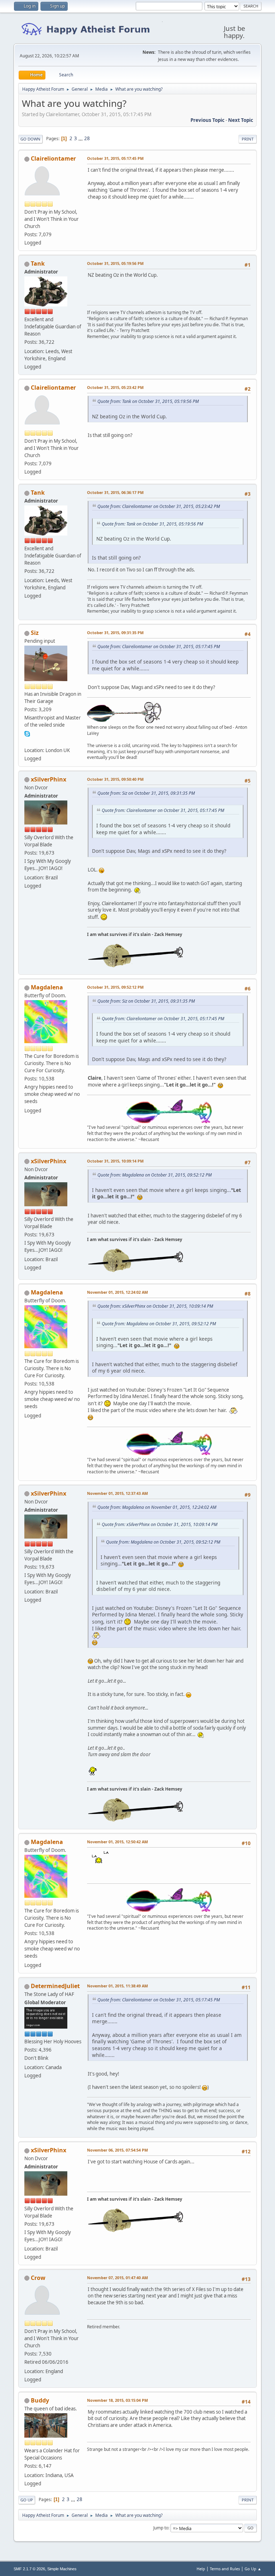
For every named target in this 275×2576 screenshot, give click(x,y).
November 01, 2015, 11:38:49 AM (117, 1986)
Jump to (161, 2528)
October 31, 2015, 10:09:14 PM (115, 1161)
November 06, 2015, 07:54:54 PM (117, 2150)
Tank (38, 263)
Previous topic (208, 120)
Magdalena (47, 987)
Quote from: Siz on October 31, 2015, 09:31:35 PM (146, 793)
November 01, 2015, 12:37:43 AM (117, 1493)
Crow (38, 2278)
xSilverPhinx (49, 779)
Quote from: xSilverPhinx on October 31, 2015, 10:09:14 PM (155, 1306)
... (81, 138)
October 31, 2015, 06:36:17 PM (115, 492)
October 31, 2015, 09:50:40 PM (115, 779)
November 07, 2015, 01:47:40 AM (117, 2278)
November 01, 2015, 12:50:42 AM (117, 1842)
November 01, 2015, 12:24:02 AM (117, 1292)
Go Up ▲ (253, 2569)
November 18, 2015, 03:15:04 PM (117, 2400)
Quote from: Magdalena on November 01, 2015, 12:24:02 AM (157, 1507)
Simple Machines (62, 2569)
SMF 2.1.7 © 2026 (29, 2569)
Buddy (40, 2400)
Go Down (30, 139)
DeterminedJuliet (55, 1986)
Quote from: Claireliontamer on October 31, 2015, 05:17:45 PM (159, 647)
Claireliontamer (53, 158)
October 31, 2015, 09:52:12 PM (115, 987)
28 (87, 138)
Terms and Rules (225, 2569)
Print (248, 139)
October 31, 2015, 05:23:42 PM (115, 387)
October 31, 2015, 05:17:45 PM (115, 158)
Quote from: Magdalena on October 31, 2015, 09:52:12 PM (155, 1175)
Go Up (27, 2500)
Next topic (241, 120)
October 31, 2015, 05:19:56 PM (115, 263)
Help (201, 2569)
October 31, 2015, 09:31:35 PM (115, 633)
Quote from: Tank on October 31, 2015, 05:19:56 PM (148, 401)
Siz (35, 633)
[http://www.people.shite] (27, 741)
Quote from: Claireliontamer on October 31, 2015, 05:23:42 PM (159, 506)
